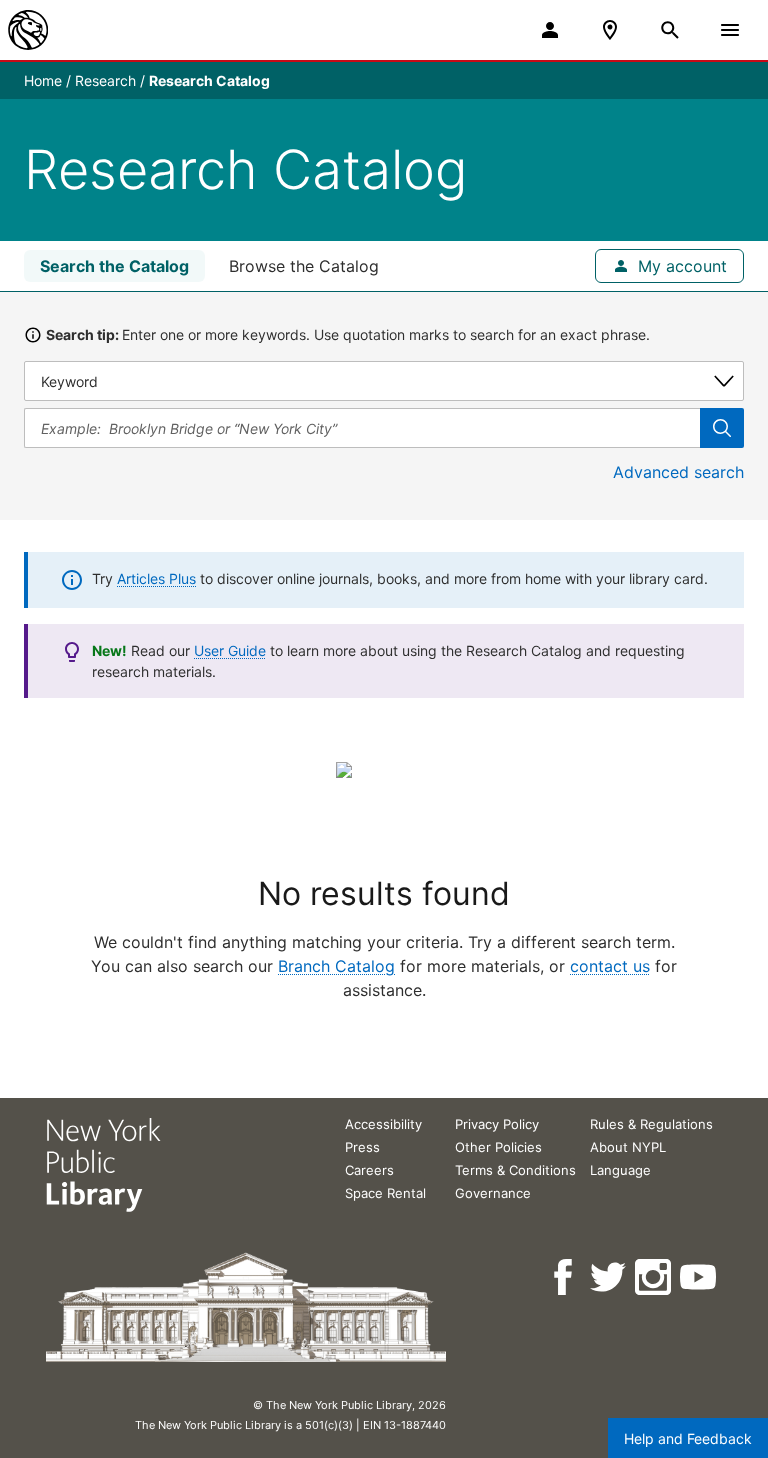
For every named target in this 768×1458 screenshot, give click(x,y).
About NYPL (628, 1147)
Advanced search (678, 472)
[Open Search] (670, 30)
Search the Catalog (114, 266)
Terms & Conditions (515, 1170)
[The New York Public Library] (28, 30)
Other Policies (498, 1147)
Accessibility (383, 1124)
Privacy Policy (497, 1124)
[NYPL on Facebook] (564, 1277)
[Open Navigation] (730, 30)
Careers (369, 1170)
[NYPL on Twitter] (609, 1277)
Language (620, 1170)
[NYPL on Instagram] (654, 1277)
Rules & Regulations (651, 1124)
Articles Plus (156, 578)
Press (362, 1147)
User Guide (230, 650)
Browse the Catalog (304, 266)
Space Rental (385, 1193)
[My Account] (550, 30)
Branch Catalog (336, 966)
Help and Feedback (688, 1438)
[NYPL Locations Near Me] (610, 30)
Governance (493, 1193)
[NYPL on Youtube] (699, 1277)
